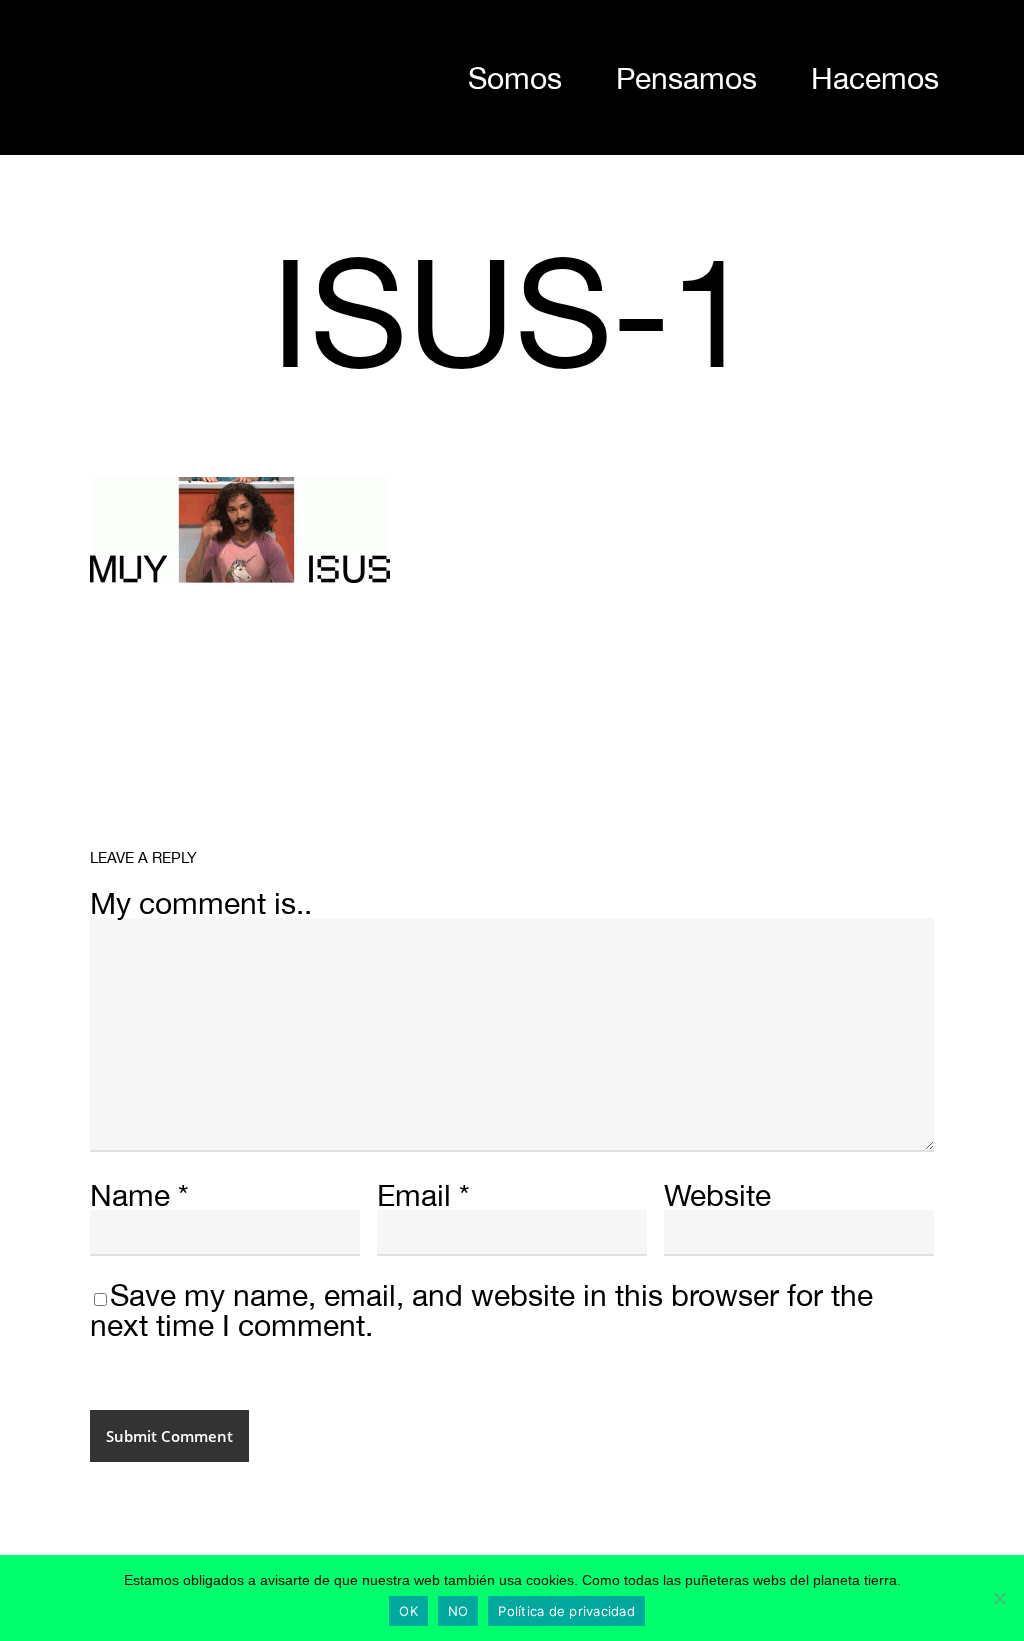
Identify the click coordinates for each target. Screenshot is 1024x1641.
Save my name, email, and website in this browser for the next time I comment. (481, 1309)
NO (458, 1611)
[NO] (999, 1598)
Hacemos (875, 77)
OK (408, 1611)
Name (139, 1194)
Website (717, 1194)
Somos (515, 77)
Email (423, 1194)
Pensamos (686, 77)
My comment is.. (201, 902)
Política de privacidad (566, 1611)
